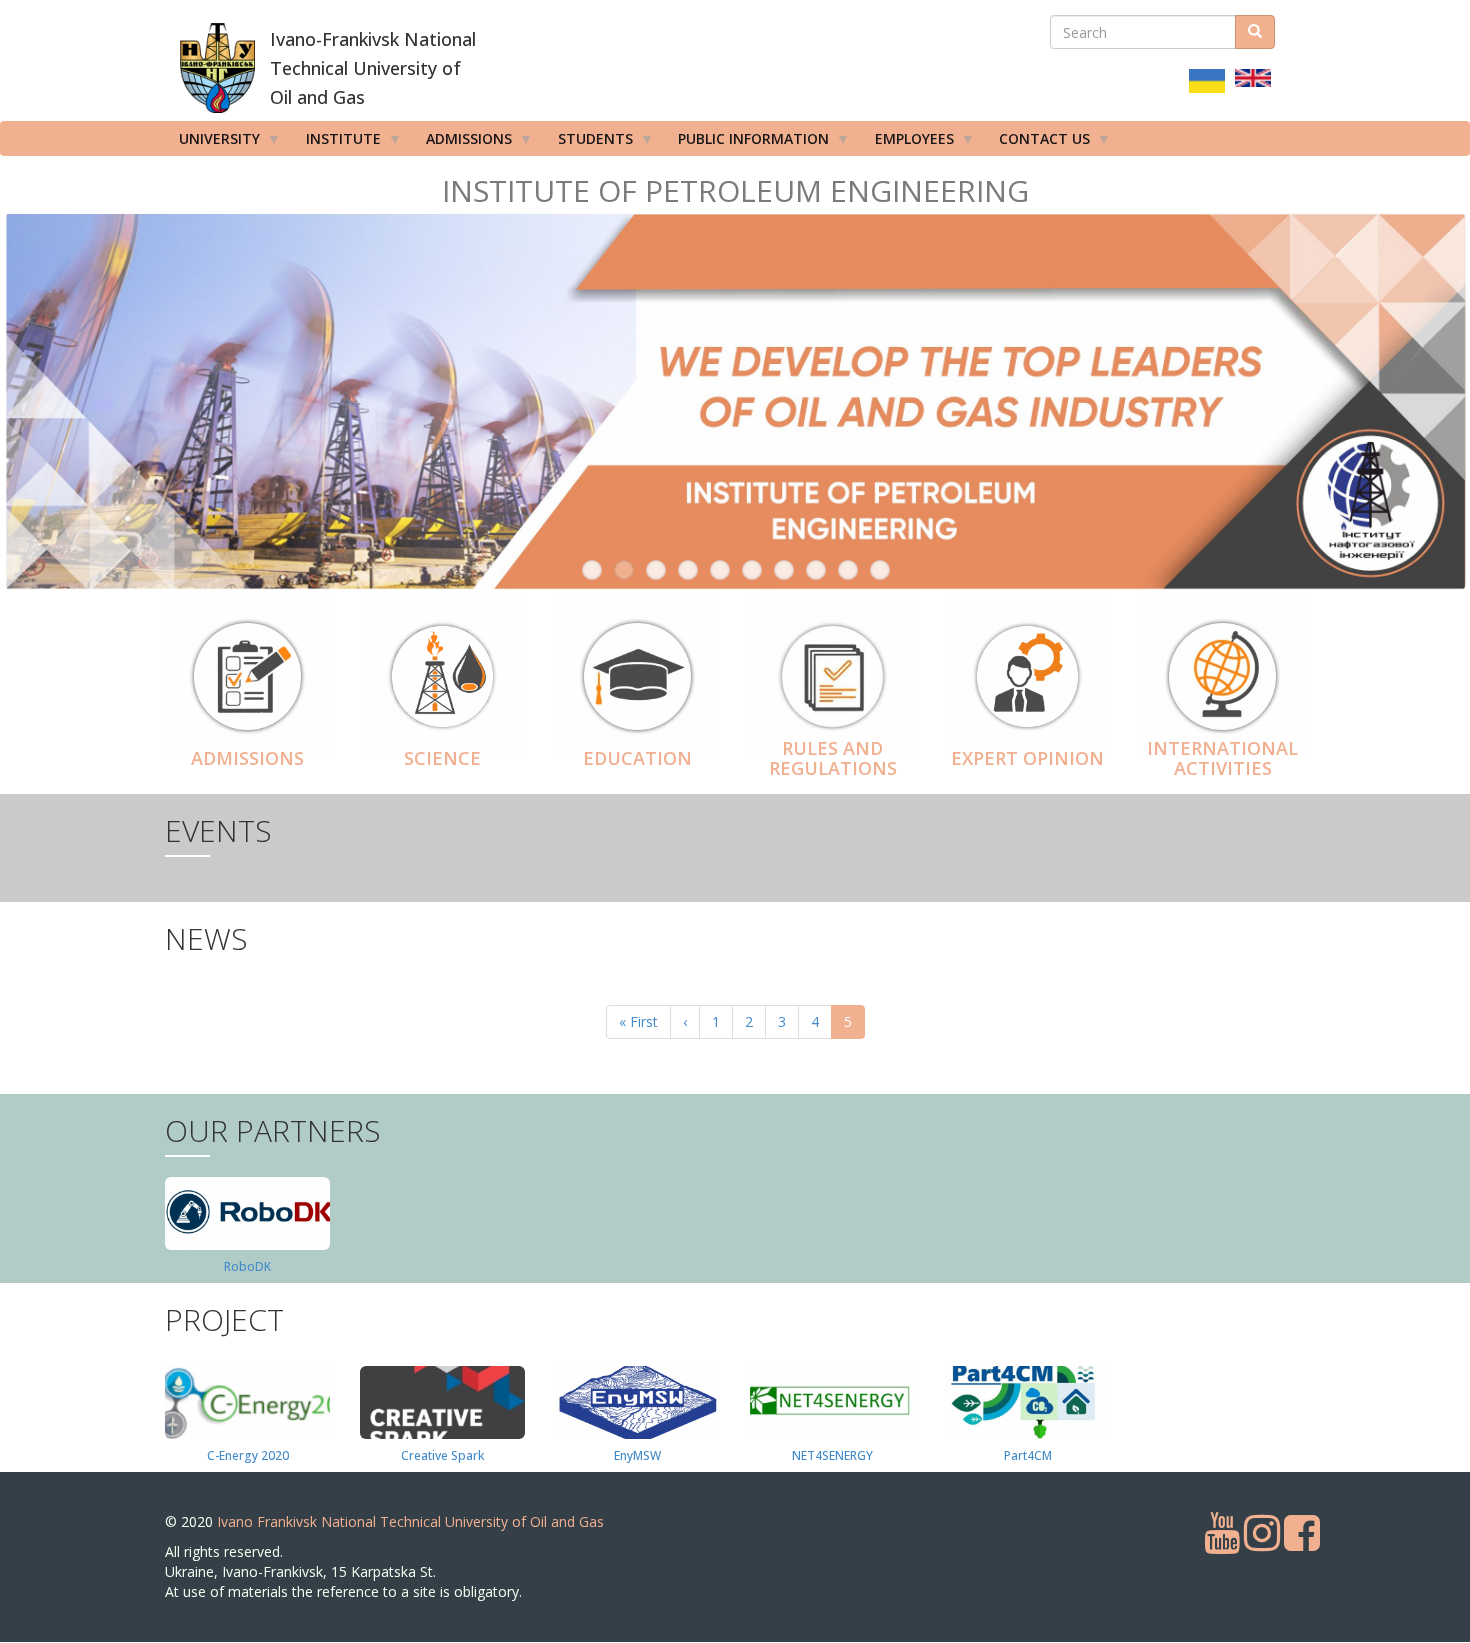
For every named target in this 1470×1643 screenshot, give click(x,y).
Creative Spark (442, 1455)
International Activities (1222, 758)
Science (442, 758)
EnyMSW (637, 1455)
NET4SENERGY (832, 1455)
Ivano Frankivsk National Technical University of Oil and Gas (410, 1521)
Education (637, 758)
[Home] (217, 68)
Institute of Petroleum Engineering (735, 190)
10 (880, 570)
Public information (746, 142)
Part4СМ (1028, 1455)
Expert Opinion (1027, 758)
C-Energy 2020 (248, 1455)
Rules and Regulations (833, 758)
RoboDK (247, 1266)
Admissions (247, 758)
